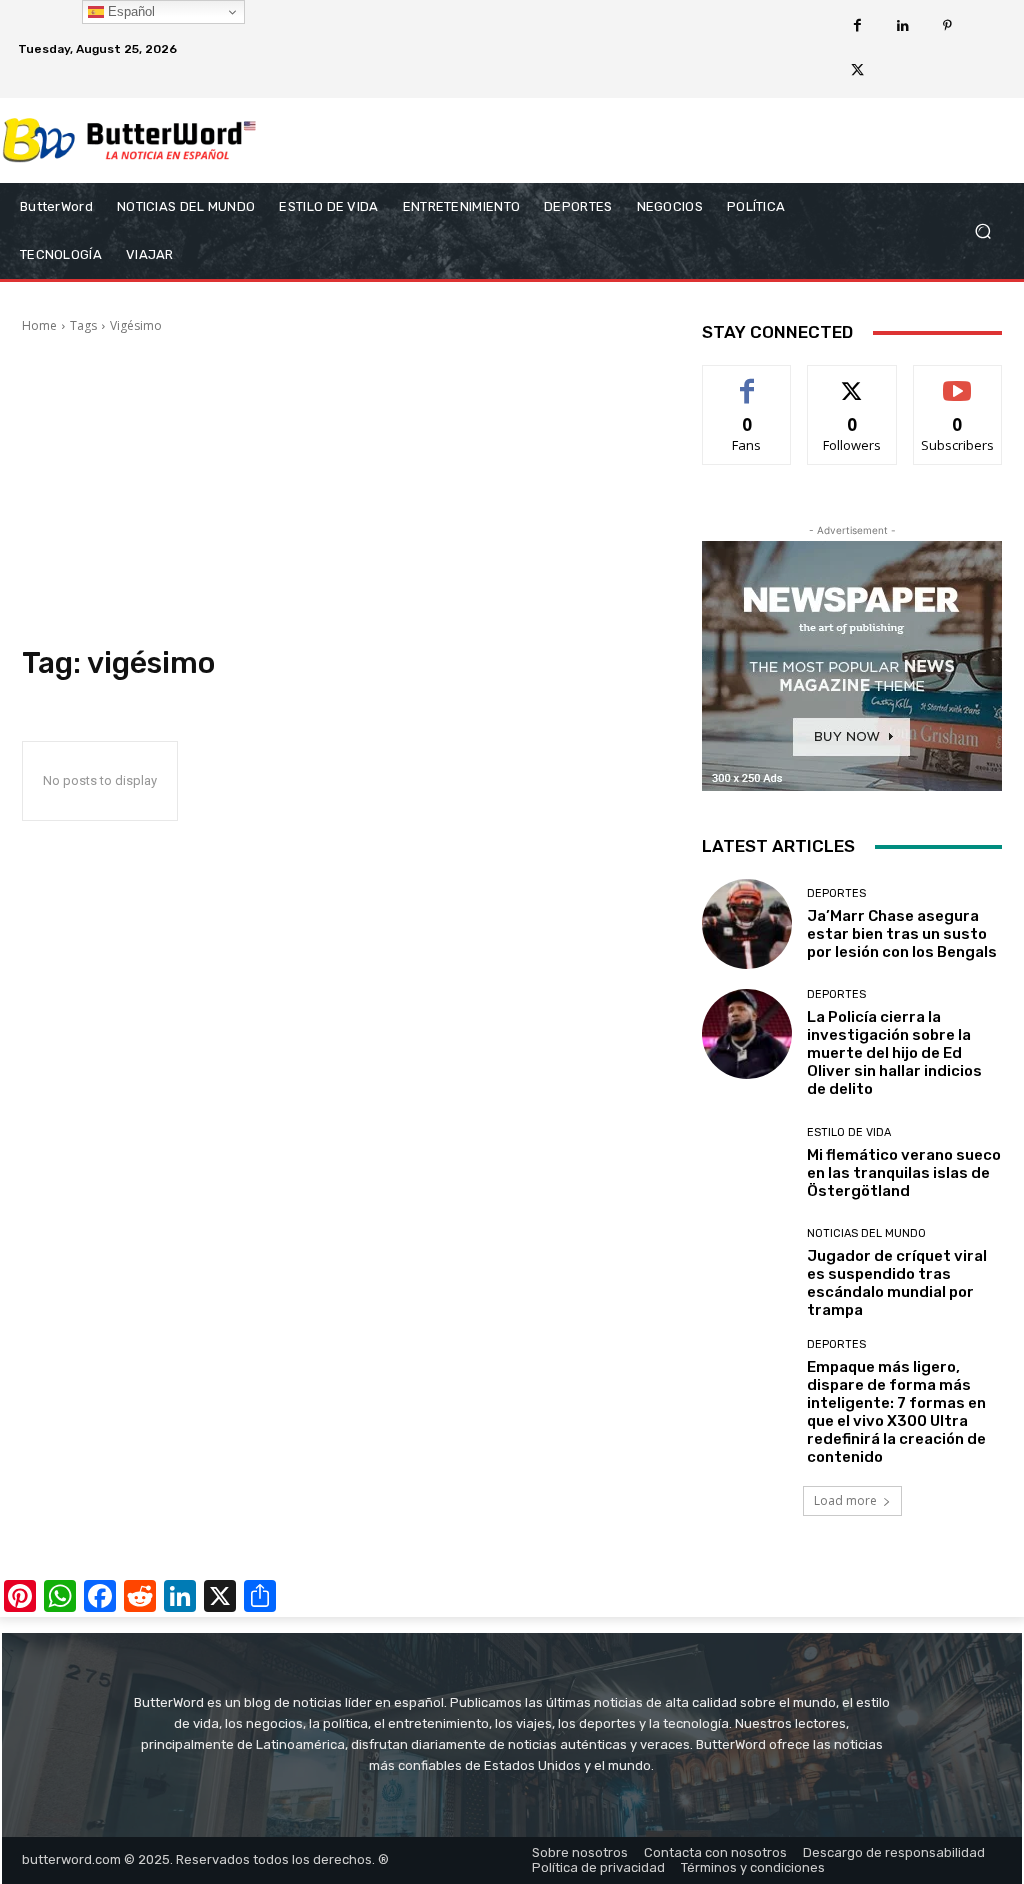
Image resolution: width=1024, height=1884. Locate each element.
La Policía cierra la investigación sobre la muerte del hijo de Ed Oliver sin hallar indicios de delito (894, 1053)
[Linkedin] (902, 26)
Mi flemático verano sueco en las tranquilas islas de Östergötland (904, 1173)
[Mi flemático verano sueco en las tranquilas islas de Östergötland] (747, 1163)
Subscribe (958, 380)
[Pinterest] (947, 26)
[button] (982, 231)
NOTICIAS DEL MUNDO (866, 1233)
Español (129, 11)
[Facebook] (857, 26)
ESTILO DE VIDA (849, 1132)
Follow (852, 380)
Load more (845, 1500)
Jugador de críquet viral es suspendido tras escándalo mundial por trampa (897, 1283)
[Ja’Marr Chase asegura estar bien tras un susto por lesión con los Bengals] (747, 924)
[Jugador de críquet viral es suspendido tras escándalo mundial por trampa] (747, 1273)
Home (39, 325)
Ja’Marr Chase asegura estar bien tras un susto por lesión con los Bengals (902, 934)
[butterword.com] (129, 140)
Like (747, 380)
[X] (857, 71)
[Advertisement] (342, 490)
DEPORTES (836, 893)
